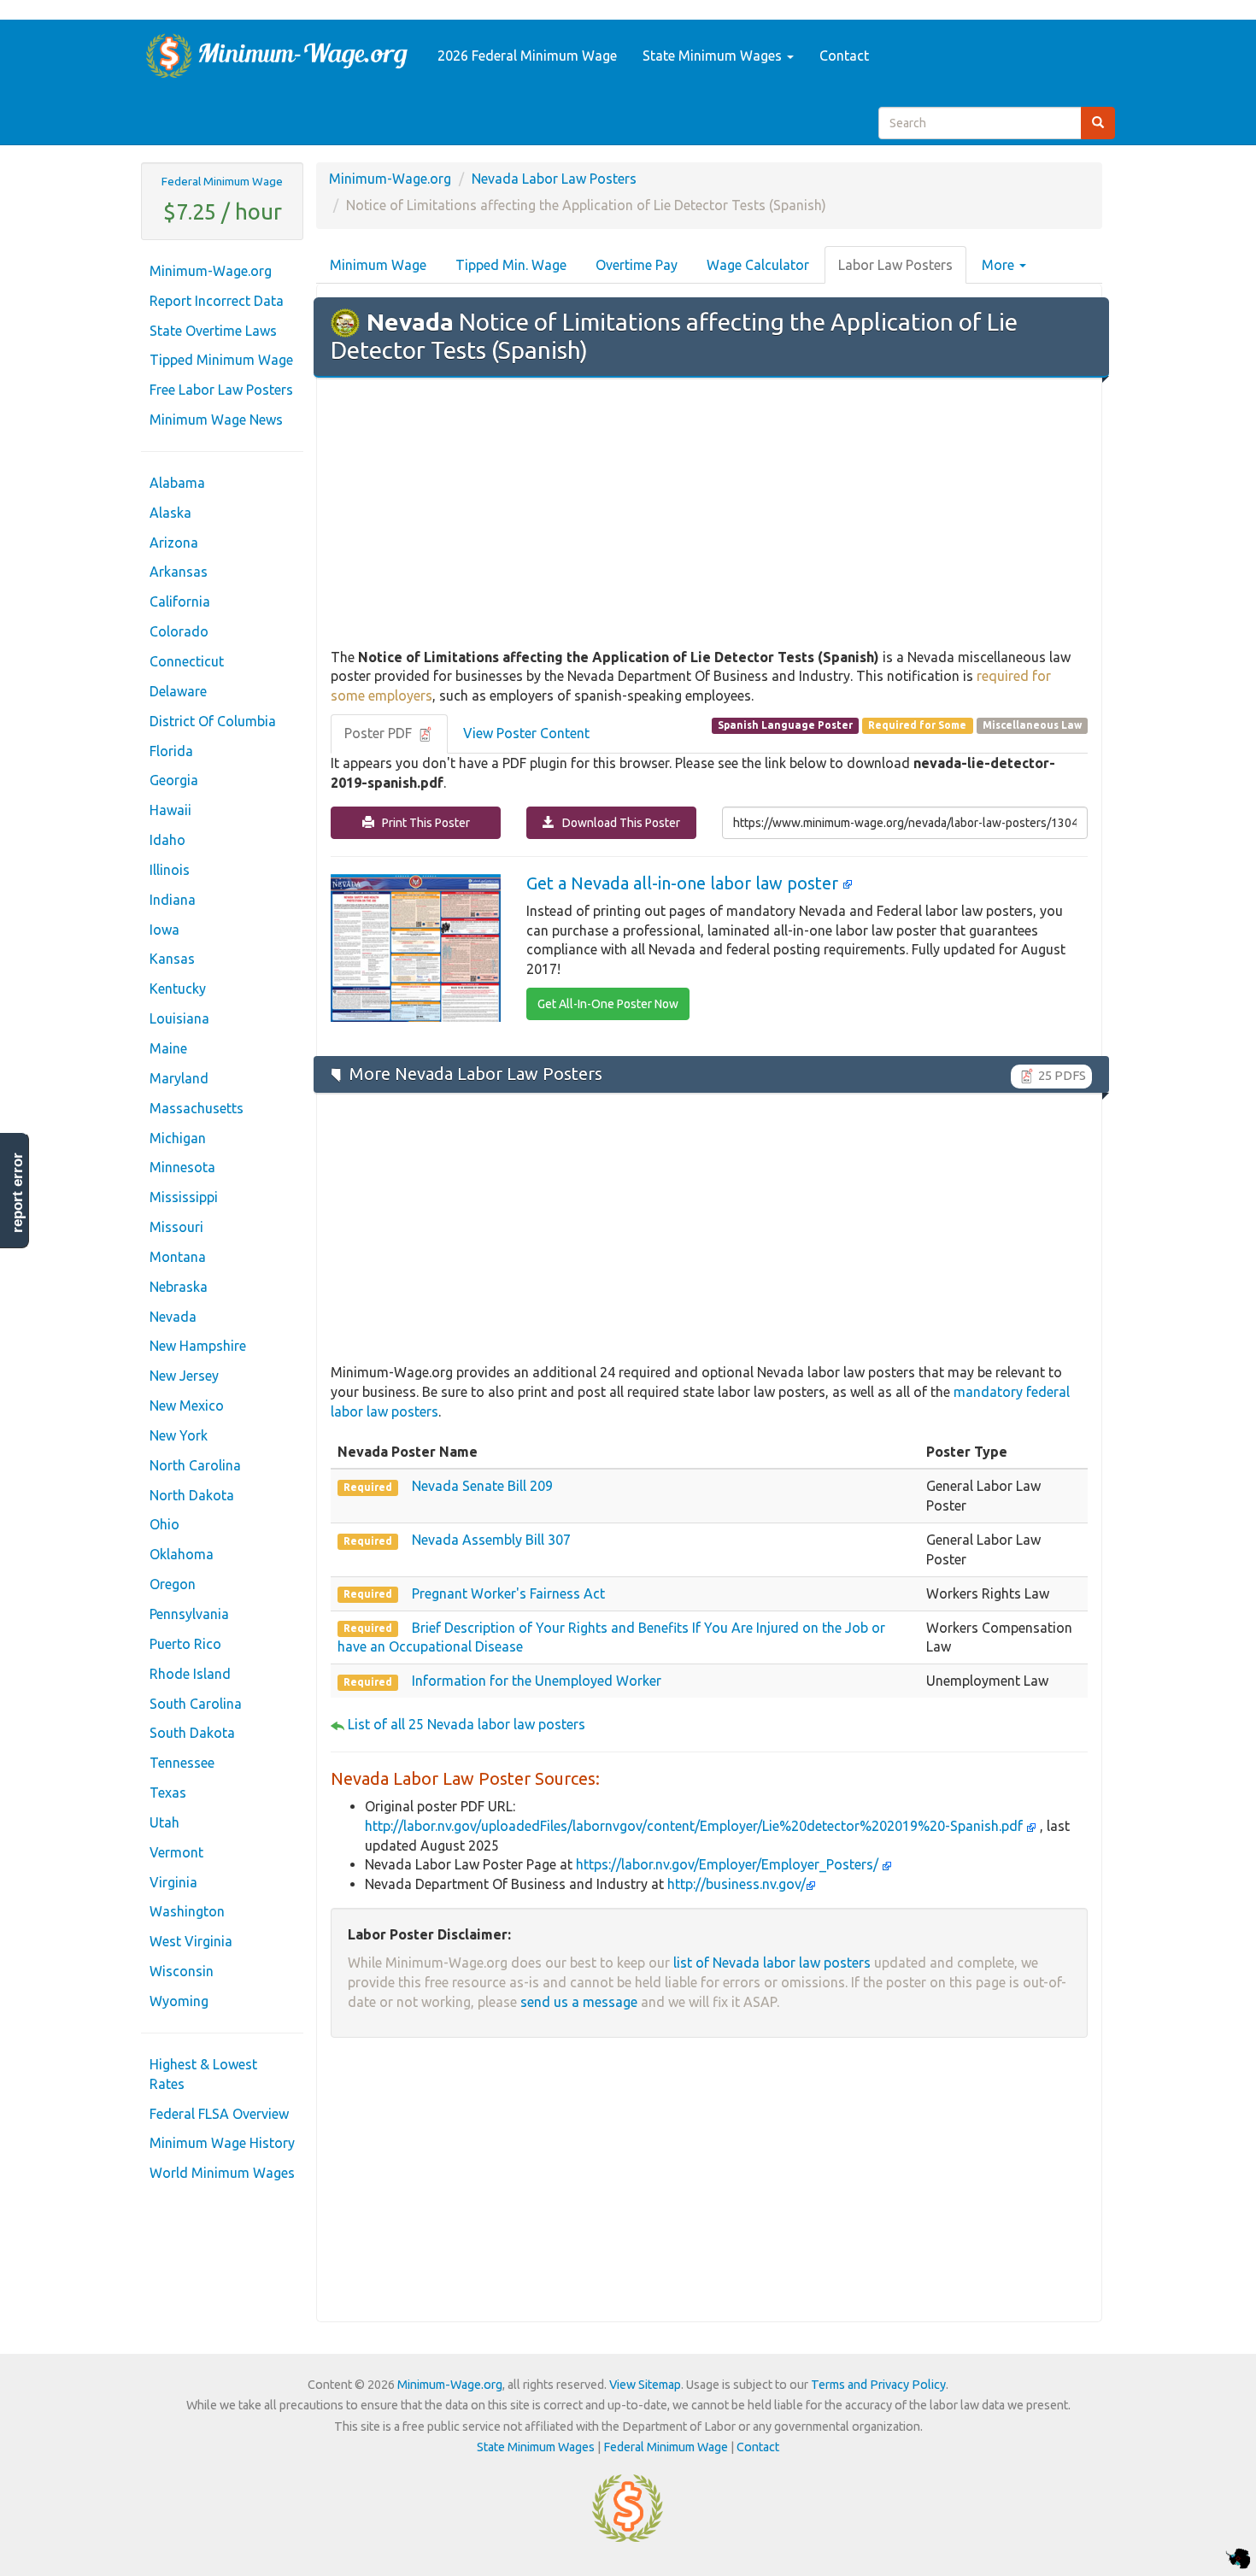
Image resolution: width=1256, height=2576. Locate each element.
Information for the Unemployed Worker (537, 1681)
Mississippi (184, 1197)
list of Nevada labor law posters (772, 1963)
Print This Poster (422, 823)
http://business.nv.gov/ (737, 1884)
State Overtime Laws (213, 331)
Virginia (173, 1882)
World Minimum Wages (222, 2173)
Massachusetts (197, 1108)
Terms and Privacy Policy (878, 2385)
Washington (187, 1911)
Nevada (173, 1317)
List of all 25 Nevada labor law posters (467, 1724)
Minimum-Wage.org (211, 271)
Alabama (177, 483)
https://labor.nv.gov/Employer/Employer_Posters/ (729, 1864)
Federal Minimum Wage (222, 181)
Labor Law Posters (895, 265)
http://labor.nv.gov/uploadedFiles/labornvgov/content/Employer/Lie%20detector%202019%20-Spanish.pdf (695, 1826)
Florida (171, 751)
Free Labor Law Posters (221, 390)
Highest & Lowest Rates (203, 2074)
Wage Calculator (758, 265)
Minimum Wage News (216, 420)
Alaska (170, 513)
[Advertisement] (709, 514)
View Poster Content (526, 733)
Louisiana (179, 1018)
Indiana (173, 900)
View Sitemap (645, 2385)
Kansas (172, 959)
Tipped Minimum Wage (221, 360)
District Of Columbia (213, 721)
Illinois (170, 870)
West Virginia (191, 1941)
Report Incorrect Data (217, 301)
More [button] (1000, 265)
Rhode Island (190, 1674)
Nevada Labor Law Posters (554, 179)
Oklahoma (182, 1554)
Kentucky (178, 989)
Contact (844, 56)
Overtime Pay (637, 265)
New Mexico (187, 1405)
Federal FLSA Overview (219, 2114)
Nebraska (179, 1287)
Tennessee (182, 1763)
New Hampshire (198, 1346)
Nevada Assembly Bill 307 (491, 1540)
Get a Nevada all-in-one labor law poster (684, 883)
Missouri (176, 1227)
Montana (178, 1257)
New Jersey (184, 1376)
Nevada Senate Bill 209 (482, 1486)
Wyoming (179, 2001)
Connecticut (187, 661)
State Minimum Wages (714, 56)
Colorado (179, 631)
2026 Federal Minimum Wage (527, 56)
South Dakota (192, 1733)
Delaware (178, 691)
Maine (168, 1048)
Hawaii (170, 810)
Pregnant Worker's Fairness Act (508, 1593)
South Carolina (196, 1704)
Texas (168, 1793)
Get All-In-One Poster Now (608, 1004)
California (180, 601)
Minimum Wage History (222, 2143)
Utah (164, 1822)
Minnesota (182, 1167)
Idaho (167, 840)
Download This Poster (617, 823)
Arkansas (179, 572)
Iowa (164, 930)
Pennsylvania (189, 1614)
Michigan (178, 1138)
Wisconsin (182, 1971)
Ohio (164, 1524)
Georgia (174, 780)
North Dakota (192, 1495)
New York (179, 1435)
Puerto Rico (185, 1644)
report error (18, 1193)
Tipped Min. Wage (511, 265)
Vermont (176, 1852)
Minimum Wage (378, 265)
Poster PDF (380, 733)
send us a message (579, 2002)
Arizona (174, 543)
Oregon (173, 1584)
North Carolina (195, 1465)
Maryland (179, 1078)
